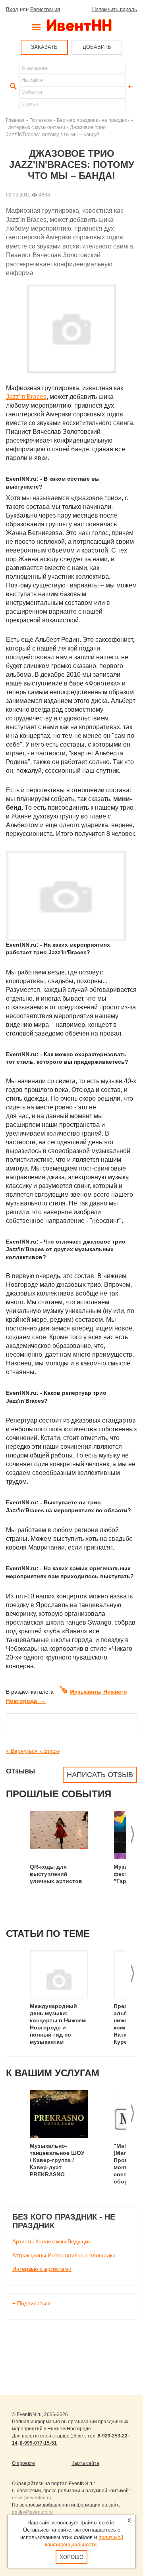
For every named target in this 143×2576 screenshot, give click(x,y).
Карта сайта (85, 2463)
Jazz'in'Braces (26, 397)
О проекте (23, 2463)
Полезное (41, 120)
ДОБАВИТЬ (97, 47)
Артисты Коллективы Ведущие (52, 2241)
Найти (12, 87)
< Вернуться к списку (33, 1751)
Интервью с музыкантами (36, 127)
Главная (15, 120)
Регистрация (45, 9)
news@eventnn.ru (32, 2498)
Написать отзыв (100, 1775)
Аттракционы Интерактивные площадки (64, 2255)
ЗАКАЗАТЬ (44, 47)
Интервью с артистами (42, 2269)
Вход (12, 9)
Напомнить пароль (115, 9)
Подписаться (34, 2303)
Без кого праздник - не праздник (93, 120)
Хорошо (71, 2557)
